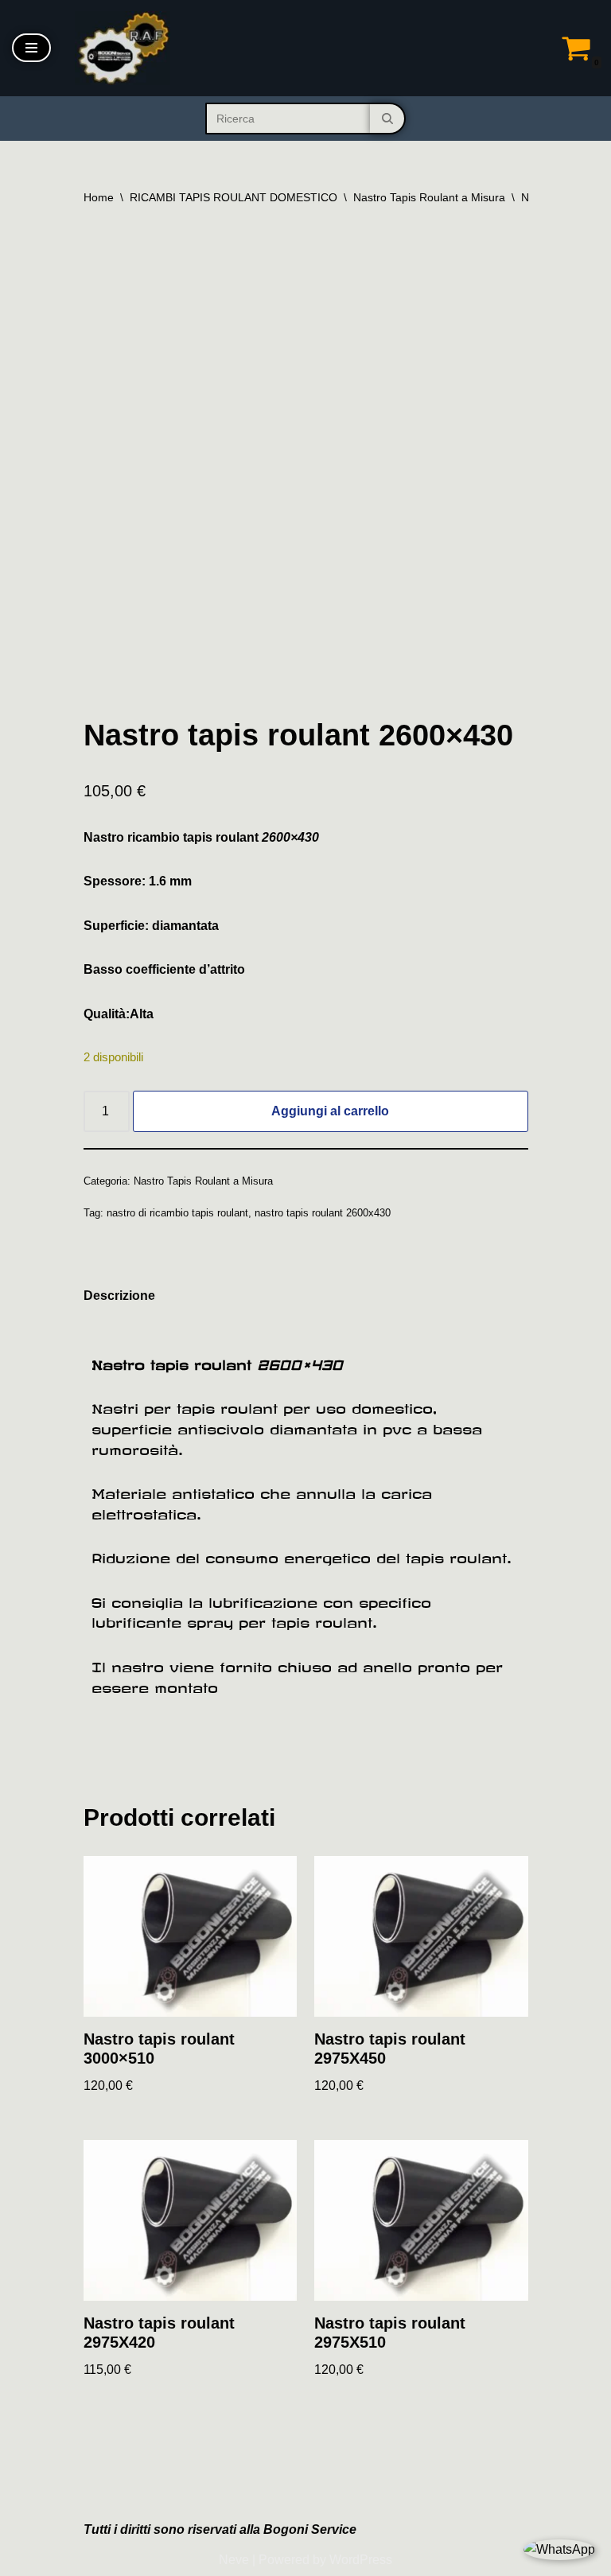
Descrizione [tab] (119, 1296)
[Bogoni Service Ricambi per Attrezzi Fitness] (123, 48)
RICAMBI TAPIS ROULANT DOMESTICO (234, 197)
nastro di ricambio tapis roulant (177, 1213)
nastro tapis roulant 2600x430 (323, 1213)
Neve (234, 2560)
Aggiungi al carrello (330, 1111)
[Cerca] (388, 119)
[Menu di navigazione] (31, 48)
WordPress (361, 2560)
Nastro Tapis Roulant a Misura (429, 197)
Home (99, 197)
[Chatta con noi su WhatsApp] (559, 2550)
